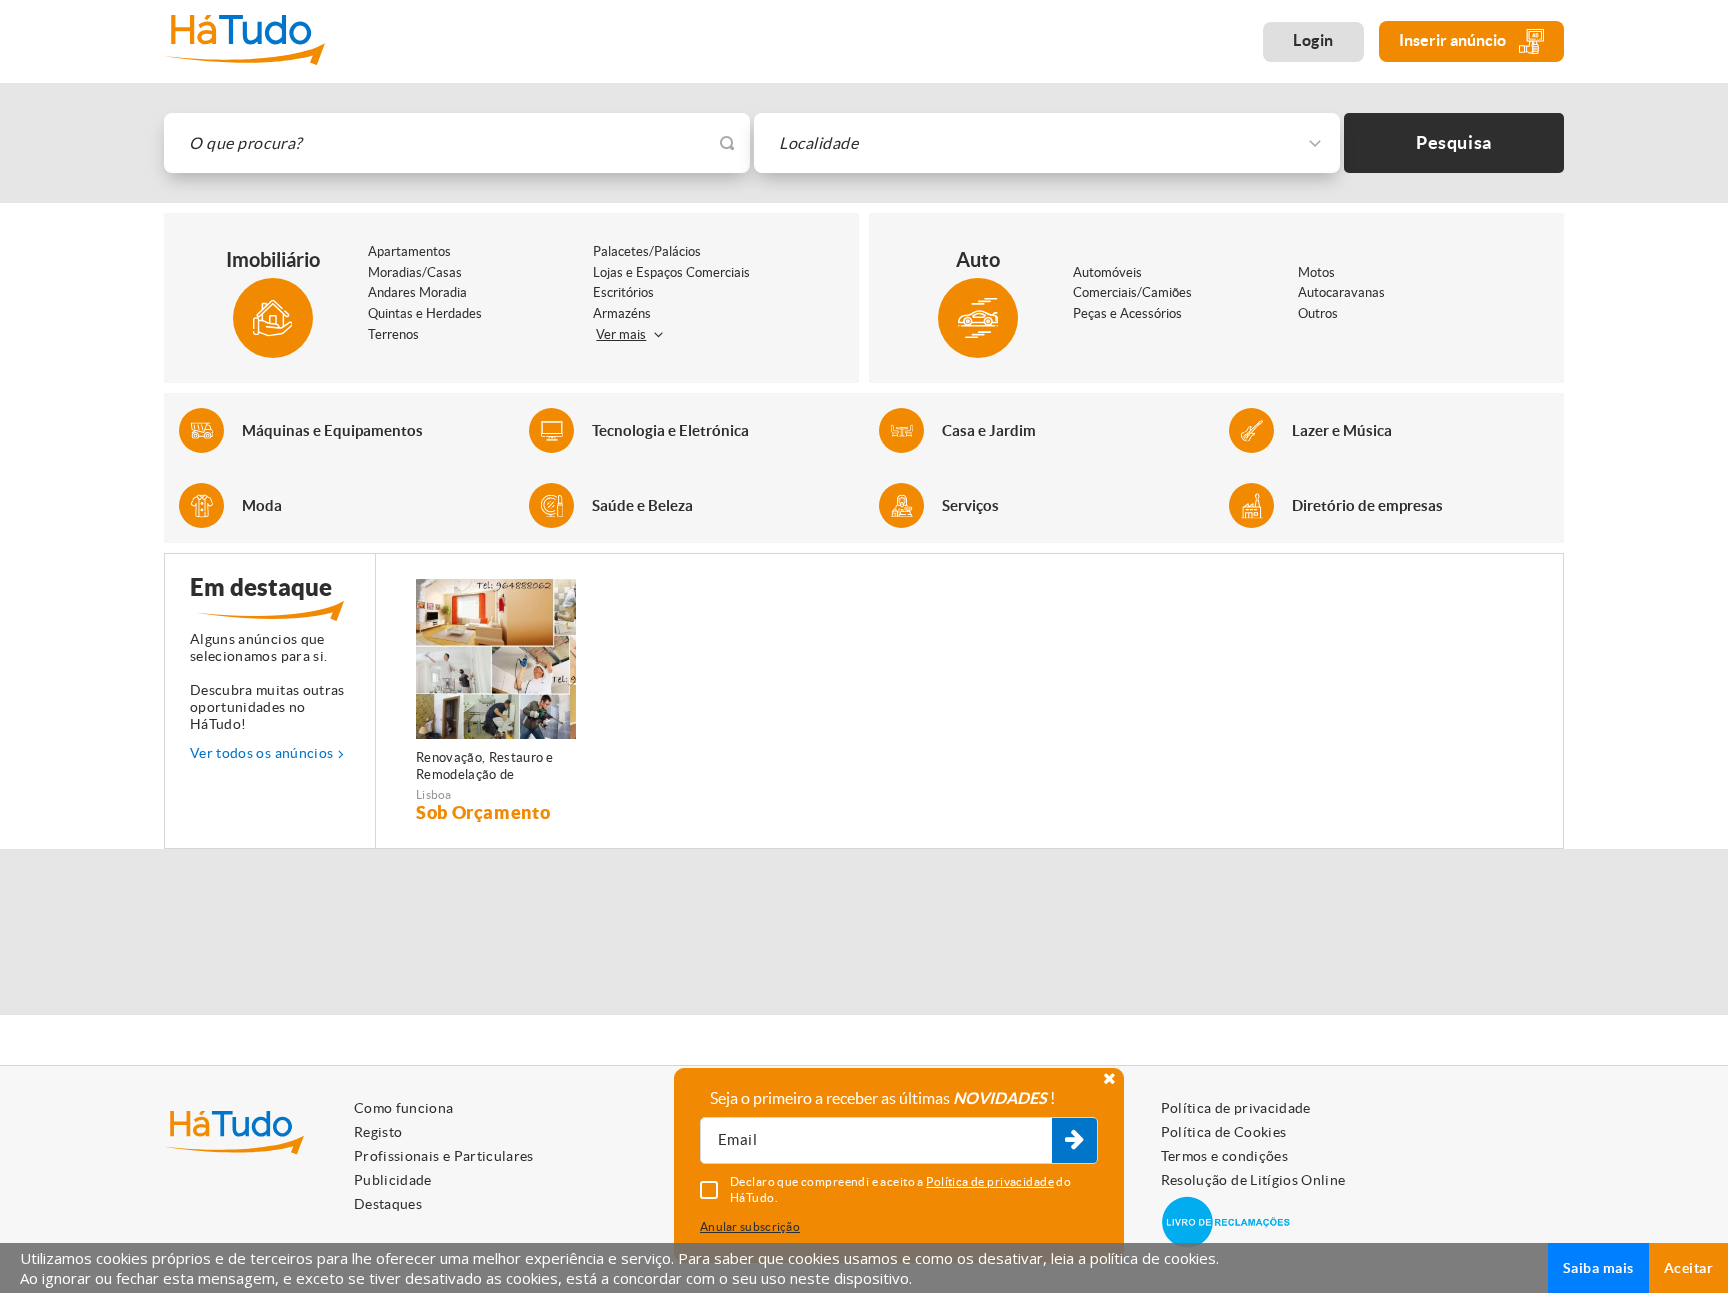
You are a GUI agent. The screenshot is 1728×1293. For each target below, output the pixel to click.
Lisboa (434, 794)
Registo (378, 1132)
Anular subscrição (750, 1226)
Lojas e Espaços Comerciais (671, 272)
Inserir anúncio (1454, 40)
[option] (496, 701)
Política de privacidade (1236, 1108)
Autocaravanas (1341, 292)
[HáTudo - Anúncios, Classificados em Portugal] (244, 41)
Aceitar (1688, 1268)
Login (1313, 40)
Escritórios (623, 292)
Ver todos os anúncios (261, 753)
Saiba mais (1598, 1268)
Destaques (388, 1204)
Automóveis (1107, 272)
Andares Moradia (417, 292)
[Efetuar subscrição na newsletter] (1074, 1141)
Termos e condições (1224, 1156)
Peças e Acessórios (1127, 313)
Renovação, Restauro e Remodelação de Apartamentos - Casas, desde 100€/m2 (485, 767)
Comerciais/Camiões (1132, 292)
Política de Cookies (1224, 1132)
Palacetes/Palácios (647, 251)
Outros (1318, 313)
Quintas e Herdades (425, 313)
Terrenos (393, 334)
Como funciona (404, 1108)
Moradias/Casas (415, 272)
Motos (1316, 272)
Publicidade (393, 1180)
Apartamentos (409, 251)
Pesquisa (1454, 142)
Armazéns (622, 313)
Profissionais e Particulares (444, 1156)
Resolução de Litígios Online (1253, 1180)
